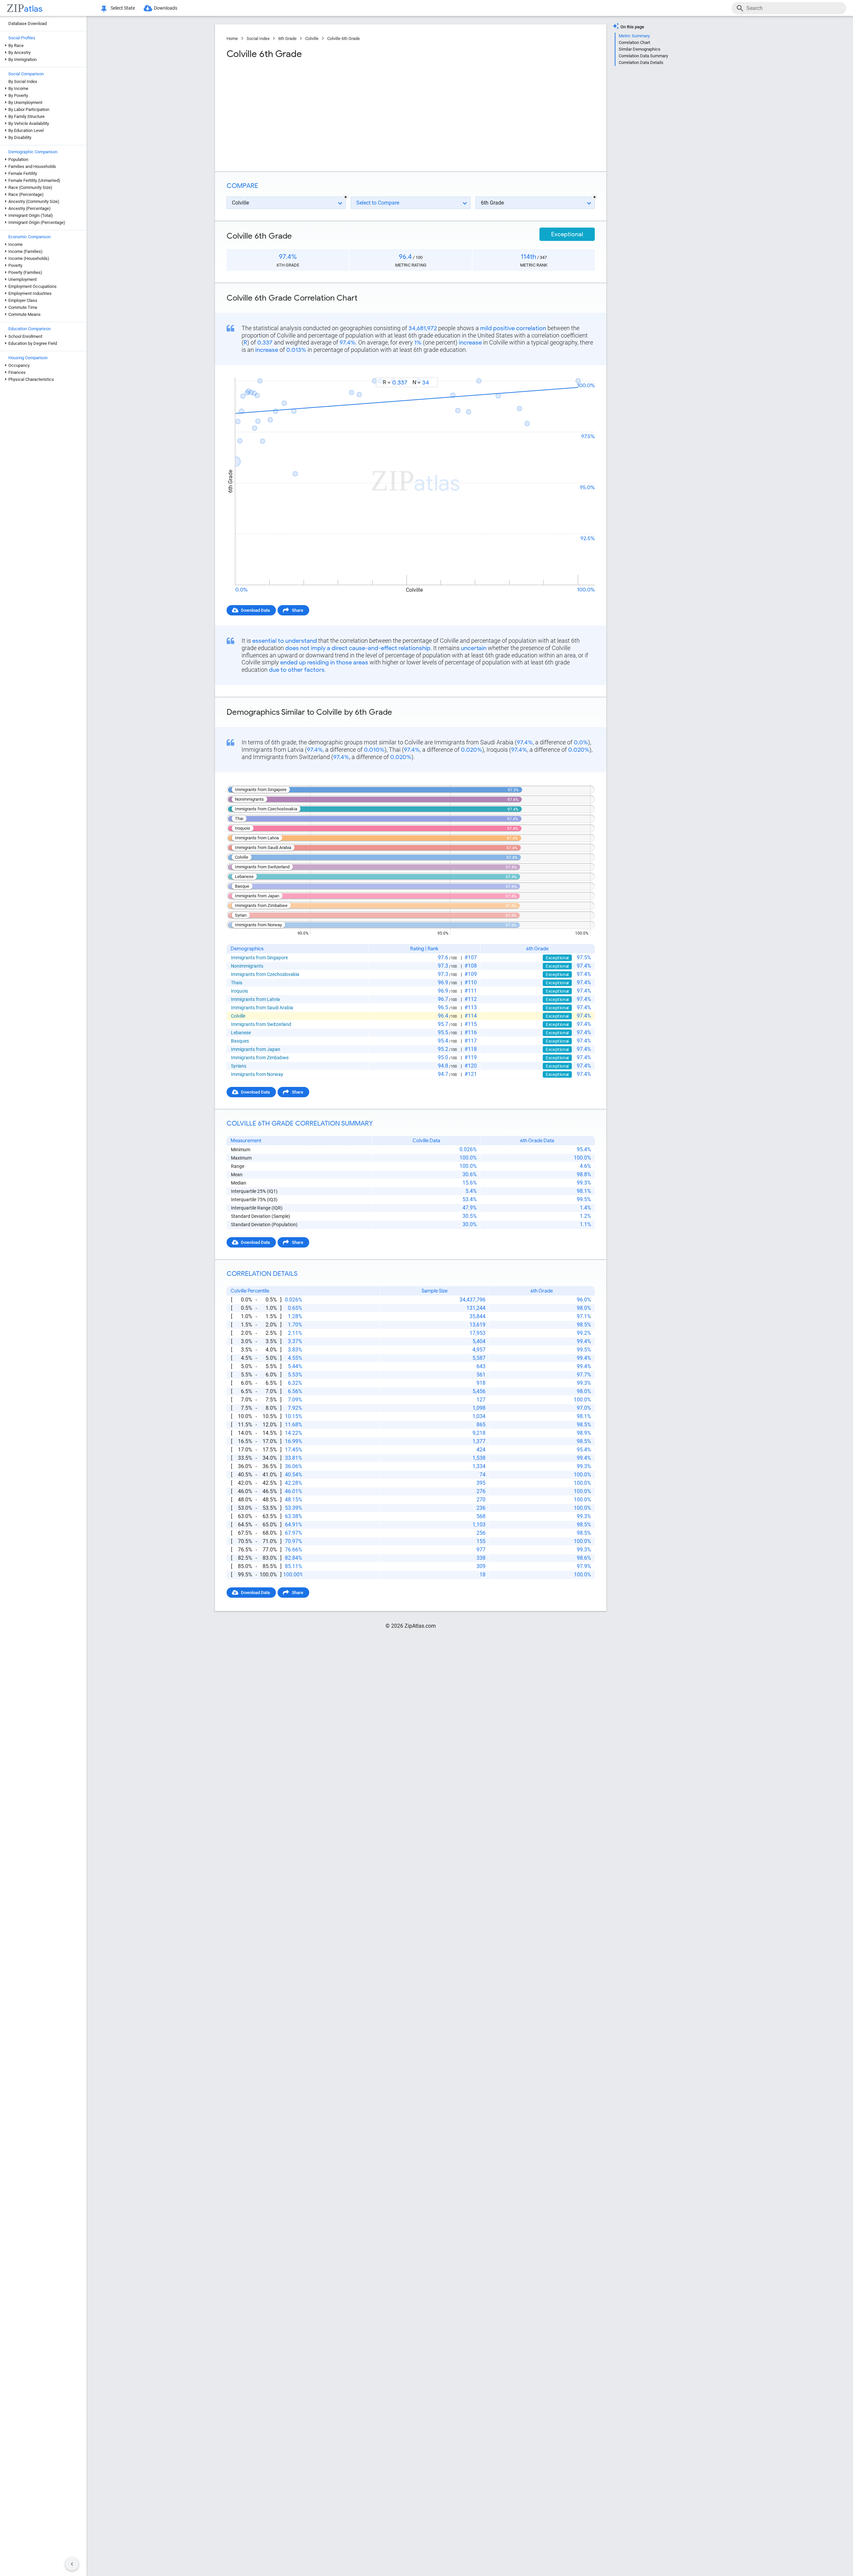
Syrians (239, 1066)
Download (581, 371)
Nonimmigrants (247, 966)
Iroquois (239, 991)
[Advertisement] (318, 113)
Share (298, 610)
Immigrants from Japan (256, 1049)
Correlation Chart (634, 42)
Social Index (258, 38)
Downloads (166, 8)
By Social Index (23, 81)
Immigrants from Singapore (259, 958)
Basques (240, 1041)
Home (232, 38)
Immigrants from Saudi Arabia (262, 1008)
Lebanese (241, 1033)
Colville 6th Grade (344, 38)
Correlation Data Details (641, 62)
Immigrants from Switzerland (261, 1024)
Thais (237, 983)
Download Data (255, 610)
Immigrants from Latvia (255, 999)
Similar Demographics (640, 49)
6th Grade (287, 38)
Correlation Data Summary (643, 56)
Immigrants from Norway (257, 1074)
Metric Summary (634, 36)
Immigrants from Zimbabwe (260, 1058)
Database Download (27, 23)
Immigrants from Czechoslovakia (265, 974)
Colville (312, 38)
